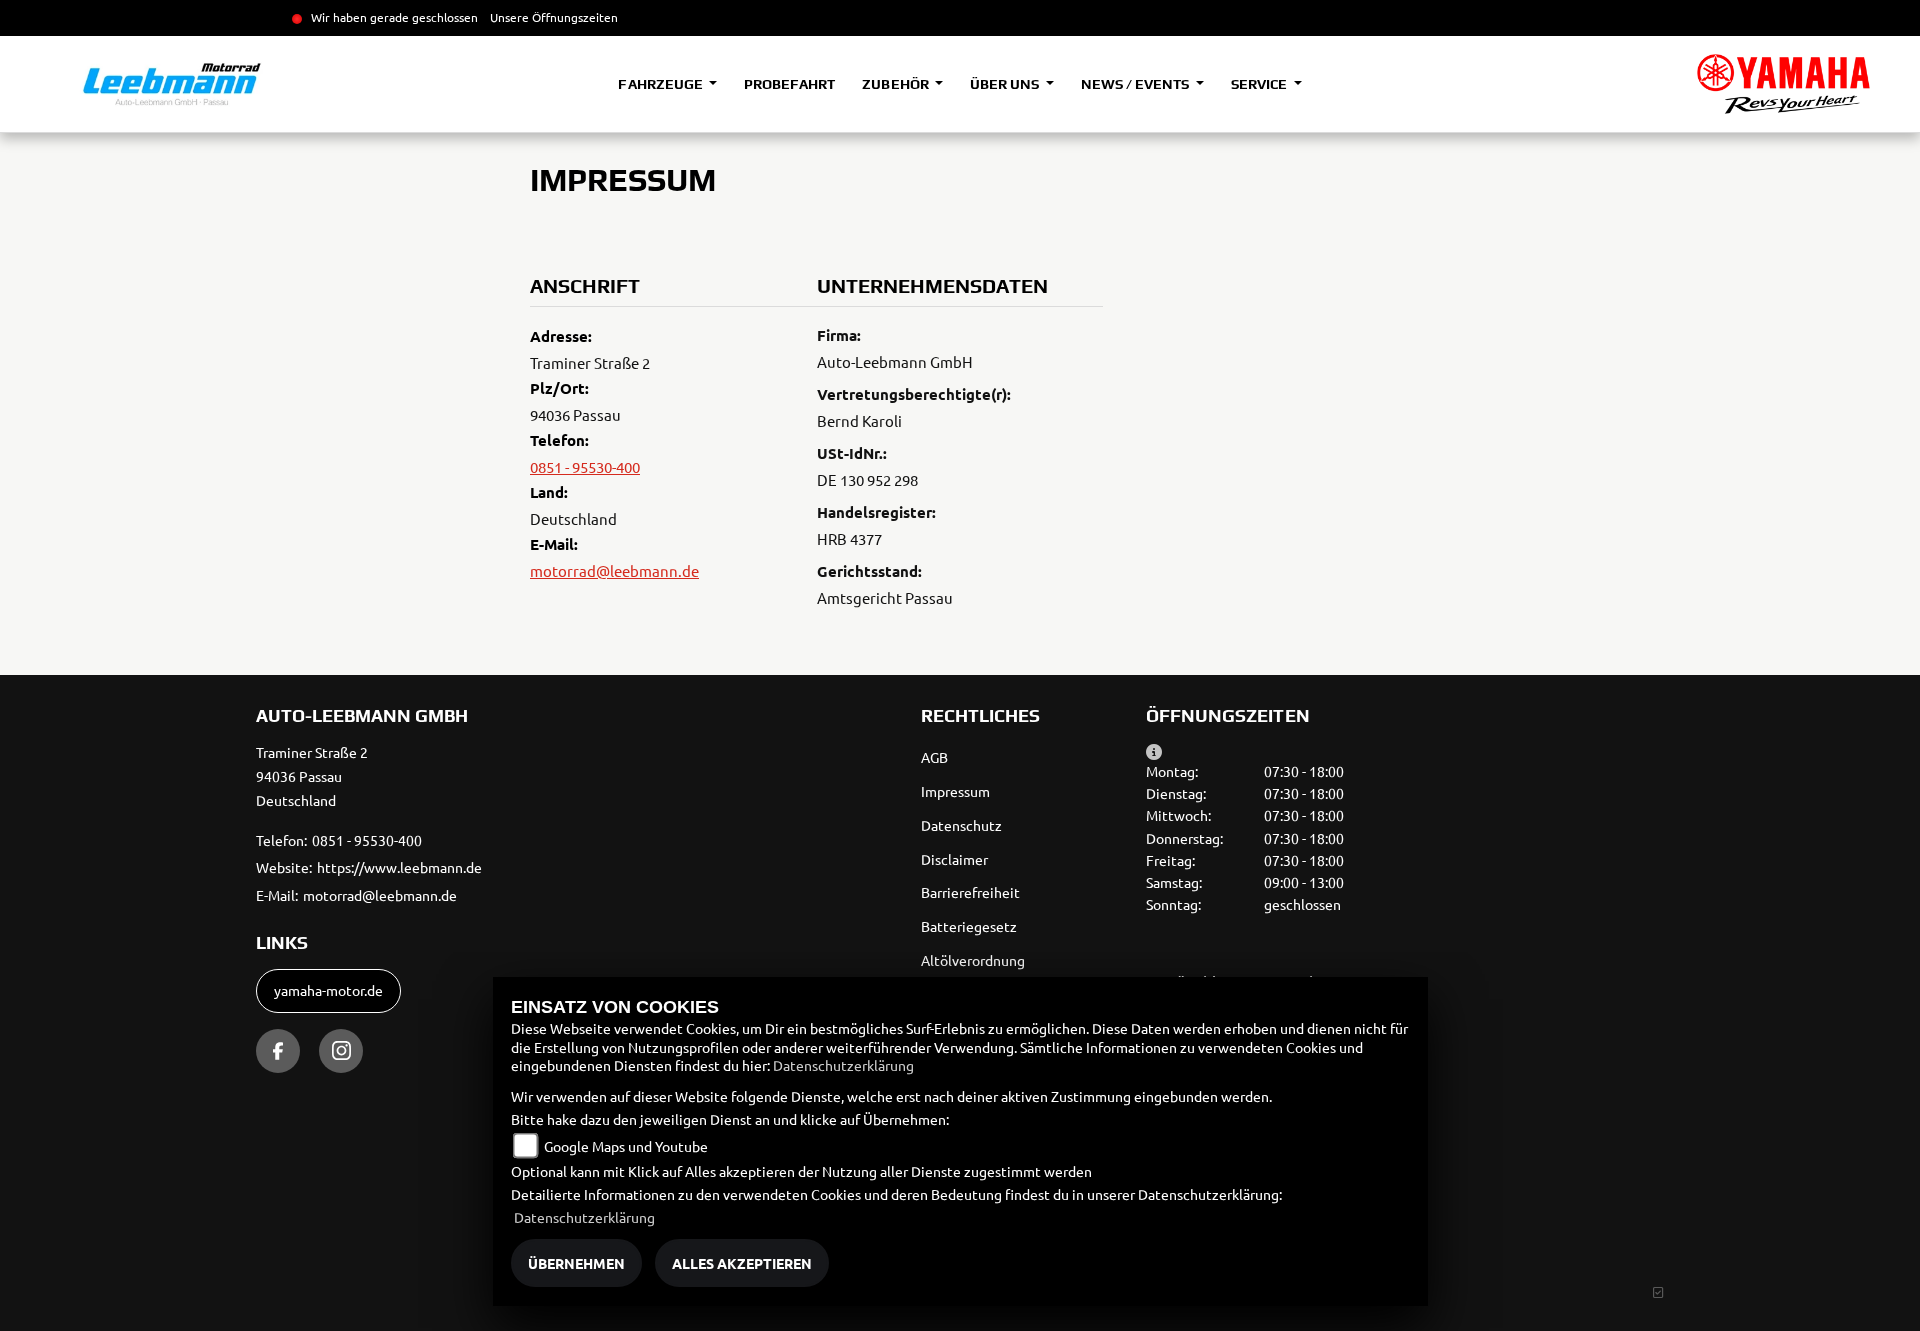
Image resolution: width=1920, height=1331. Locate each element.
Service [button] (1260, 84)
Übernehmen (576, 1263)
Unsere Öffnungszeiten (554, 17)
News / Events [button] (1136, 84)
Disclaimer (954, 859)
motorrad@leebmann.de (614, 570)
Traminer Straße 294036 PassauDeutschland (312, 776)
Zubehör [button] (896, 84)
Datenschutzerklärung (843, 1065)
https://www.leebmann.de (399, 867)
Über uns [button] (1006, 84)
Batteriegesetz (969, 926)
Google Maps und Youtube (626, 1146)
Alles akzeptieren (742, 1263)
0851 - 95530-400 (585, 466)
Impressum (955, 791)
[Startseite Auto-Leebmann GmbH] (1783, 84)
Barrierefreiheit (970, 892)
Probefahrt (789, 84)
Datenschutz (961, 825)
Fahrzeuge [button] (661, 84)
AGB (934, 757)
